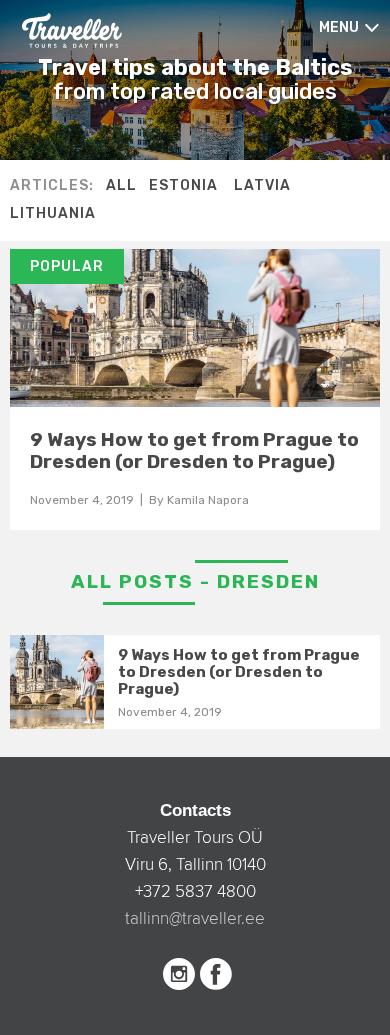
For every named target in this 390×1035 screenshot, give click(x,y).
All (121, 185)
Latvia (262, 185)
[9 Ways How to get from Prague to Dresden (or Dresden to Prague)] (195, 328)
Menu (339, 27)
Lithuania (53, 213)
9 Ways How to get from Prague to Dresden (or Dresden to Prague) (194, 450)
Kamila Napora (208, 500)
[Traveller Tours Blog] (72, 29)
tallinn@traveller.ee (195, 918)
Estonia (183, 185)
